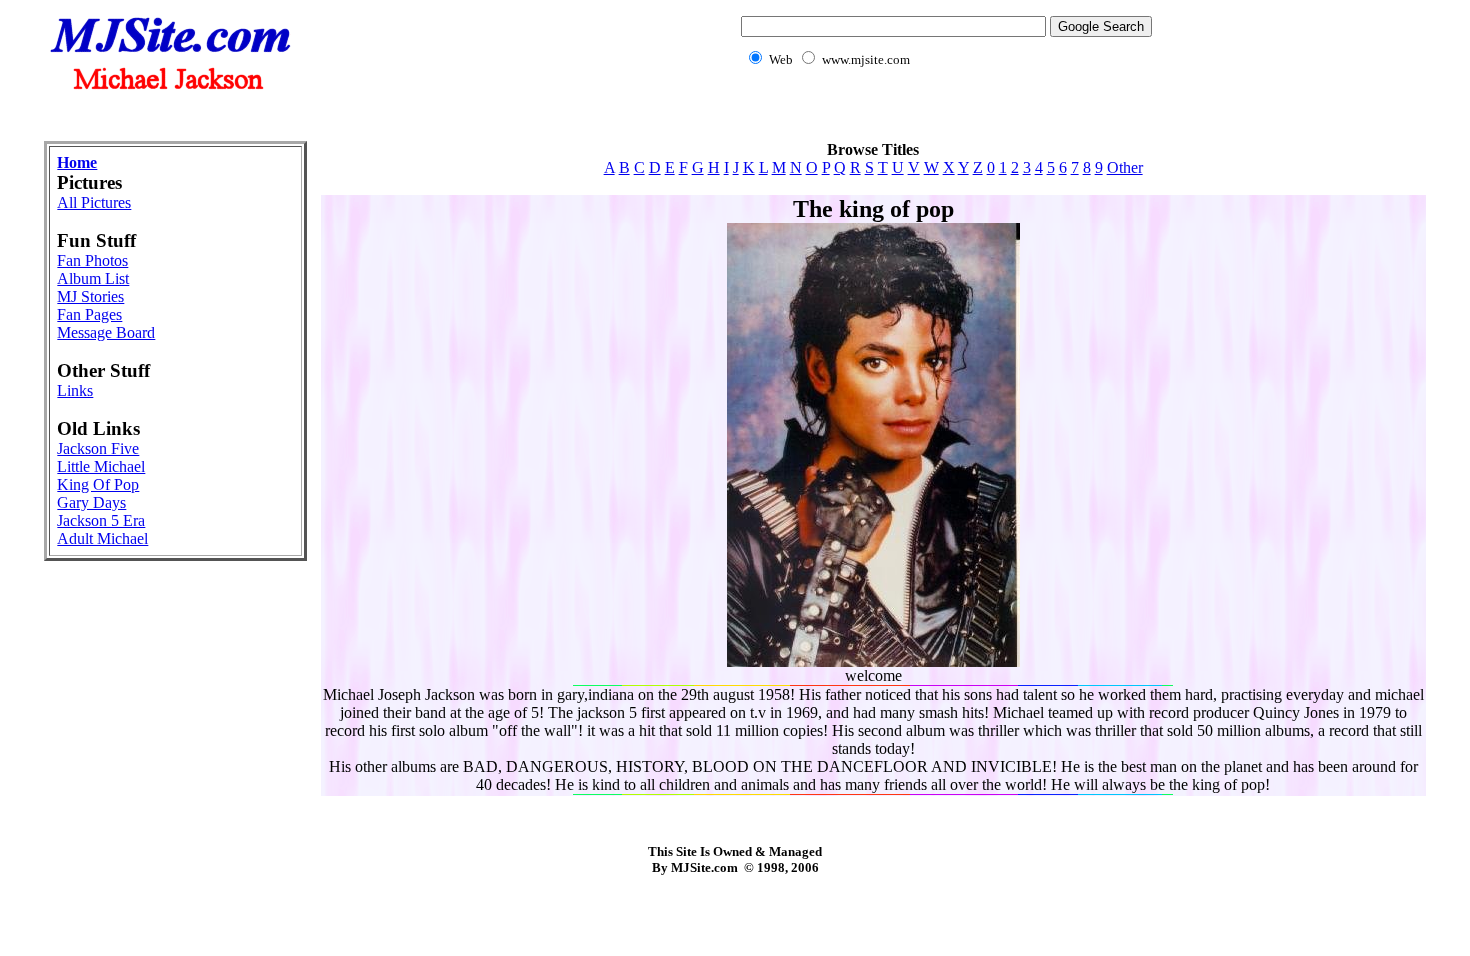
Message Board (106, 332)
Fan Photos (92, 260)
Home (77, 162)
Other (1125, 167)
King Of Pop (98, 484)
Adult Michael (102, 538)
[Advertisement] (735, 115)
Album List (93, 278)
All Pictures (94, 202)
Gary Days (91, 502)
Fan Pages (89, 314)
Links (75, 390)
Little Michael (101, 466)
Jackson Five (98, 448)
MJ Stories (90, 296)
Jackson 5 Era (101, 520)
